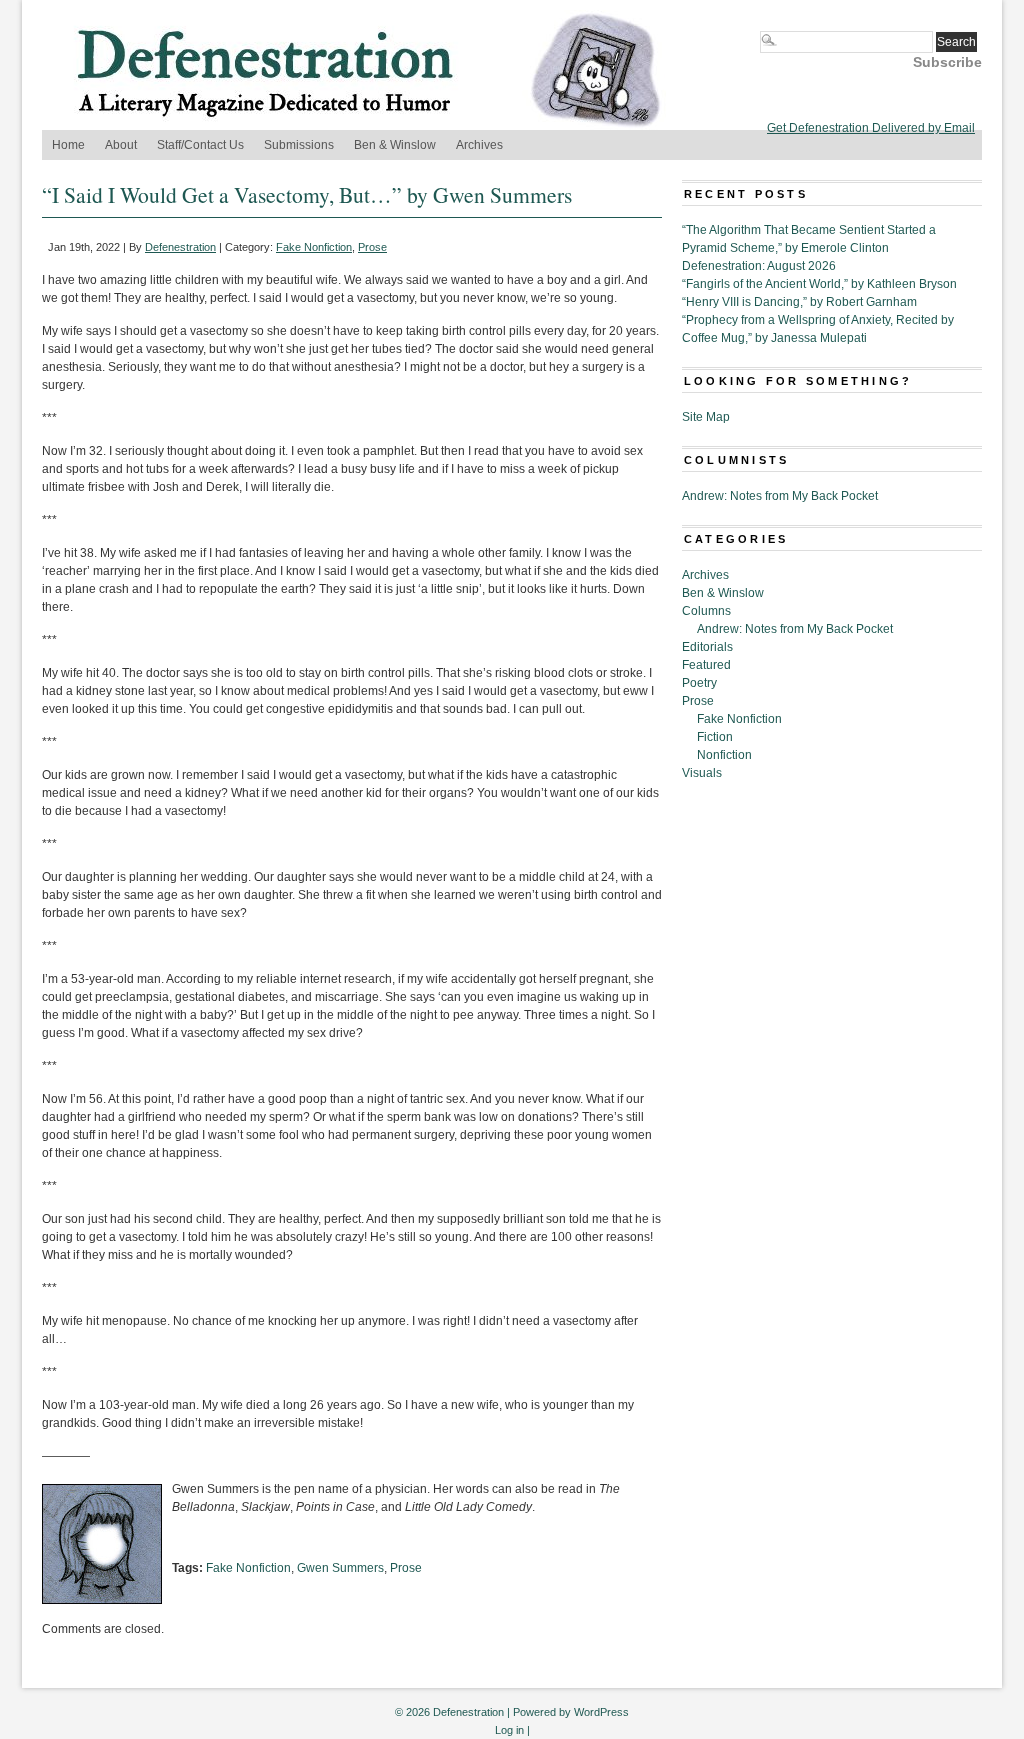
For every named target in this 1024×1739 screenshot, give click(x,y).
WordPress (601, 1712)
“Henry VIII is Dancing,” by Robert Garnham (799, 302)
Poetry (699, 683)
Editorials (707, 647)
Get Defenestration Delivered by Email (871, 128)
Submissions (299, 145)
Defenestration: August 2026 (759, 266)
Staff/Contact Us (200, 145)
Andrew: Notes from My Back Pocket (780, 496)
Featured (706, 665)
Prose (372, 247)
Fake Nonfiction (314, 247)
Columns (706, 611)
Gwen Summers (340, 1568)
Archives (479, 145)
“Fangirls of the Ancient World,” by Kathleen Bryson (819, 284)
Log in (509, 1730)
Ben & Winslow (395, 145)
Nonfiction (724, 755)
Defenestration (180, 247)
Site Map (706, 417)
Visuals (702, 773)
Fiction (715, 737)
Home (68, 145)
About (121, 145)
